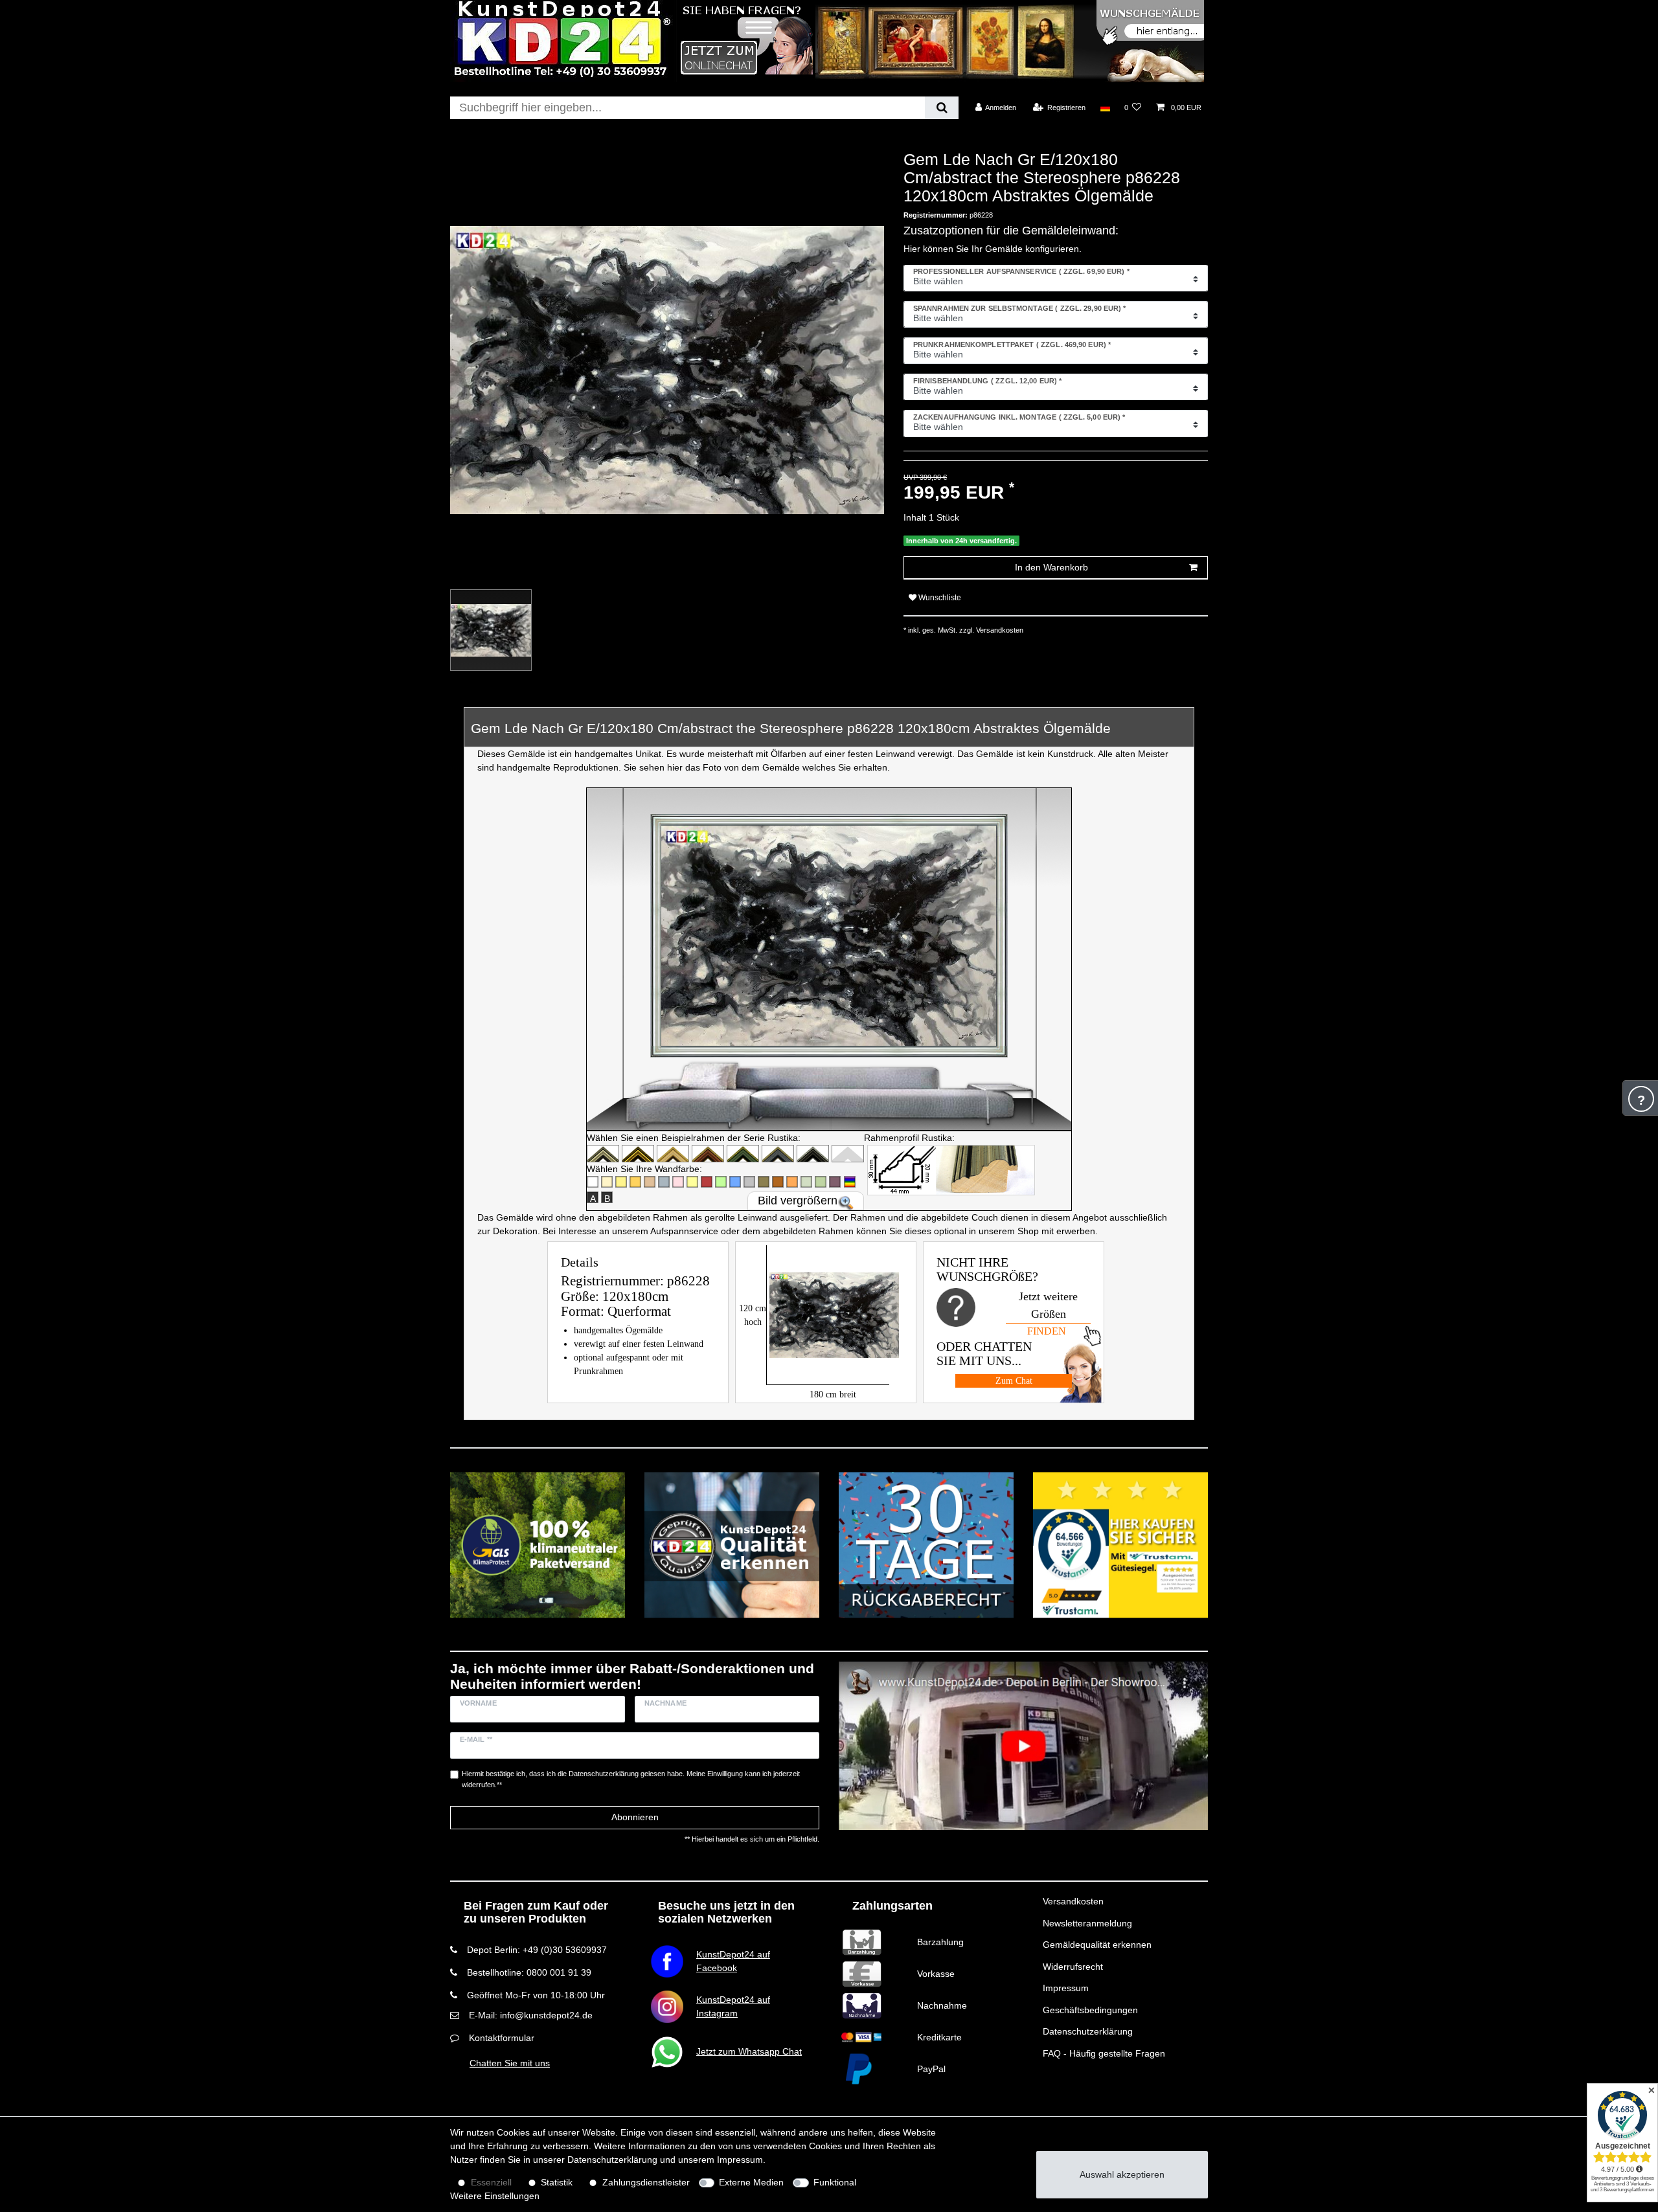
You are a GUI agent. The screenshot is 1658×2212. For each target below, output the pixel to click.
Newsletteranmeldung (1087, 1923)
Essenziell (491, 2182)
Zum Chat (1014, 1381)
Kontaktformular (502, 2038)
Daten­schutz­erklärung (612, 2160)
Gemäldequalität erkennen (1097, 1945)
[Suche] (941, 108)
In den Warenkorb (1051, 567)
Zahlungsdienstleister (646, 2182)
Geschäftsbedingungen (1090, 2010)
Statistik (557, 2182)
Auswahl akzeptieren (1122, 2174)
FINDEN (1047, 1331)
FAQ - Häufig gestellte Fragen (1104, 2053)
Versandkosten (1073, 1901)
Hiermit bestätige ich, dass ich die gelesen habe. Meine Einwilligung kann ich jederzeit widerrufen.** (631, 1779)
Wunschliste (939, 598)
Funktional (835, 2182)
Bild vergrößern (798, 1201)
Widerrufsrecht (1073, 1967)
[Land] (1105, 107)
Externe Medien (751, 2182)
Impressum (1066, 1988)
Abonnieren (635, 1817)
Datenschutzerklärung (1088, 2031)
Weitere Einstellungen (495, 2196)
